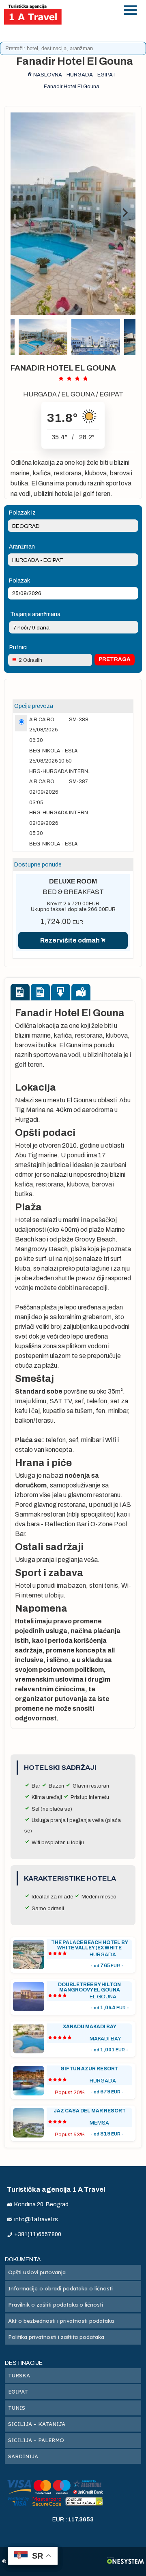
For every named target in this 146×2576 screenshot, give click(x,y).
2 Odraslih (30, 660)
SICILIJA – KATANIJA (37, 2424)
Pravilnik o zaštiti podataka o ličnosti (56, 2305)
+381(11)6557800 (94, 16)
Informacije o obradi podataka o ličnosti (60, 2288)
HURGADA (40, 394)
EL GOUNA (78, 394)
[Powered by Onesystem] (126, 2562)
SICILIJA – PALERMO (36, 2440)
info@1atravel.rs (94, 37)
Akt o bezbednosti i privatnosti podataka (61, 2321)
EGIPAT (111, 394)
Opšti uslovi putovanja (37, 2272)
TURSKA (19, 2375)
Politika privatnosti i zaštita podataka (56, 2337)
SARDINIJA (23, 2456)
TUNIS (17, 2408)
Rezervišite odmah (70, 940)
